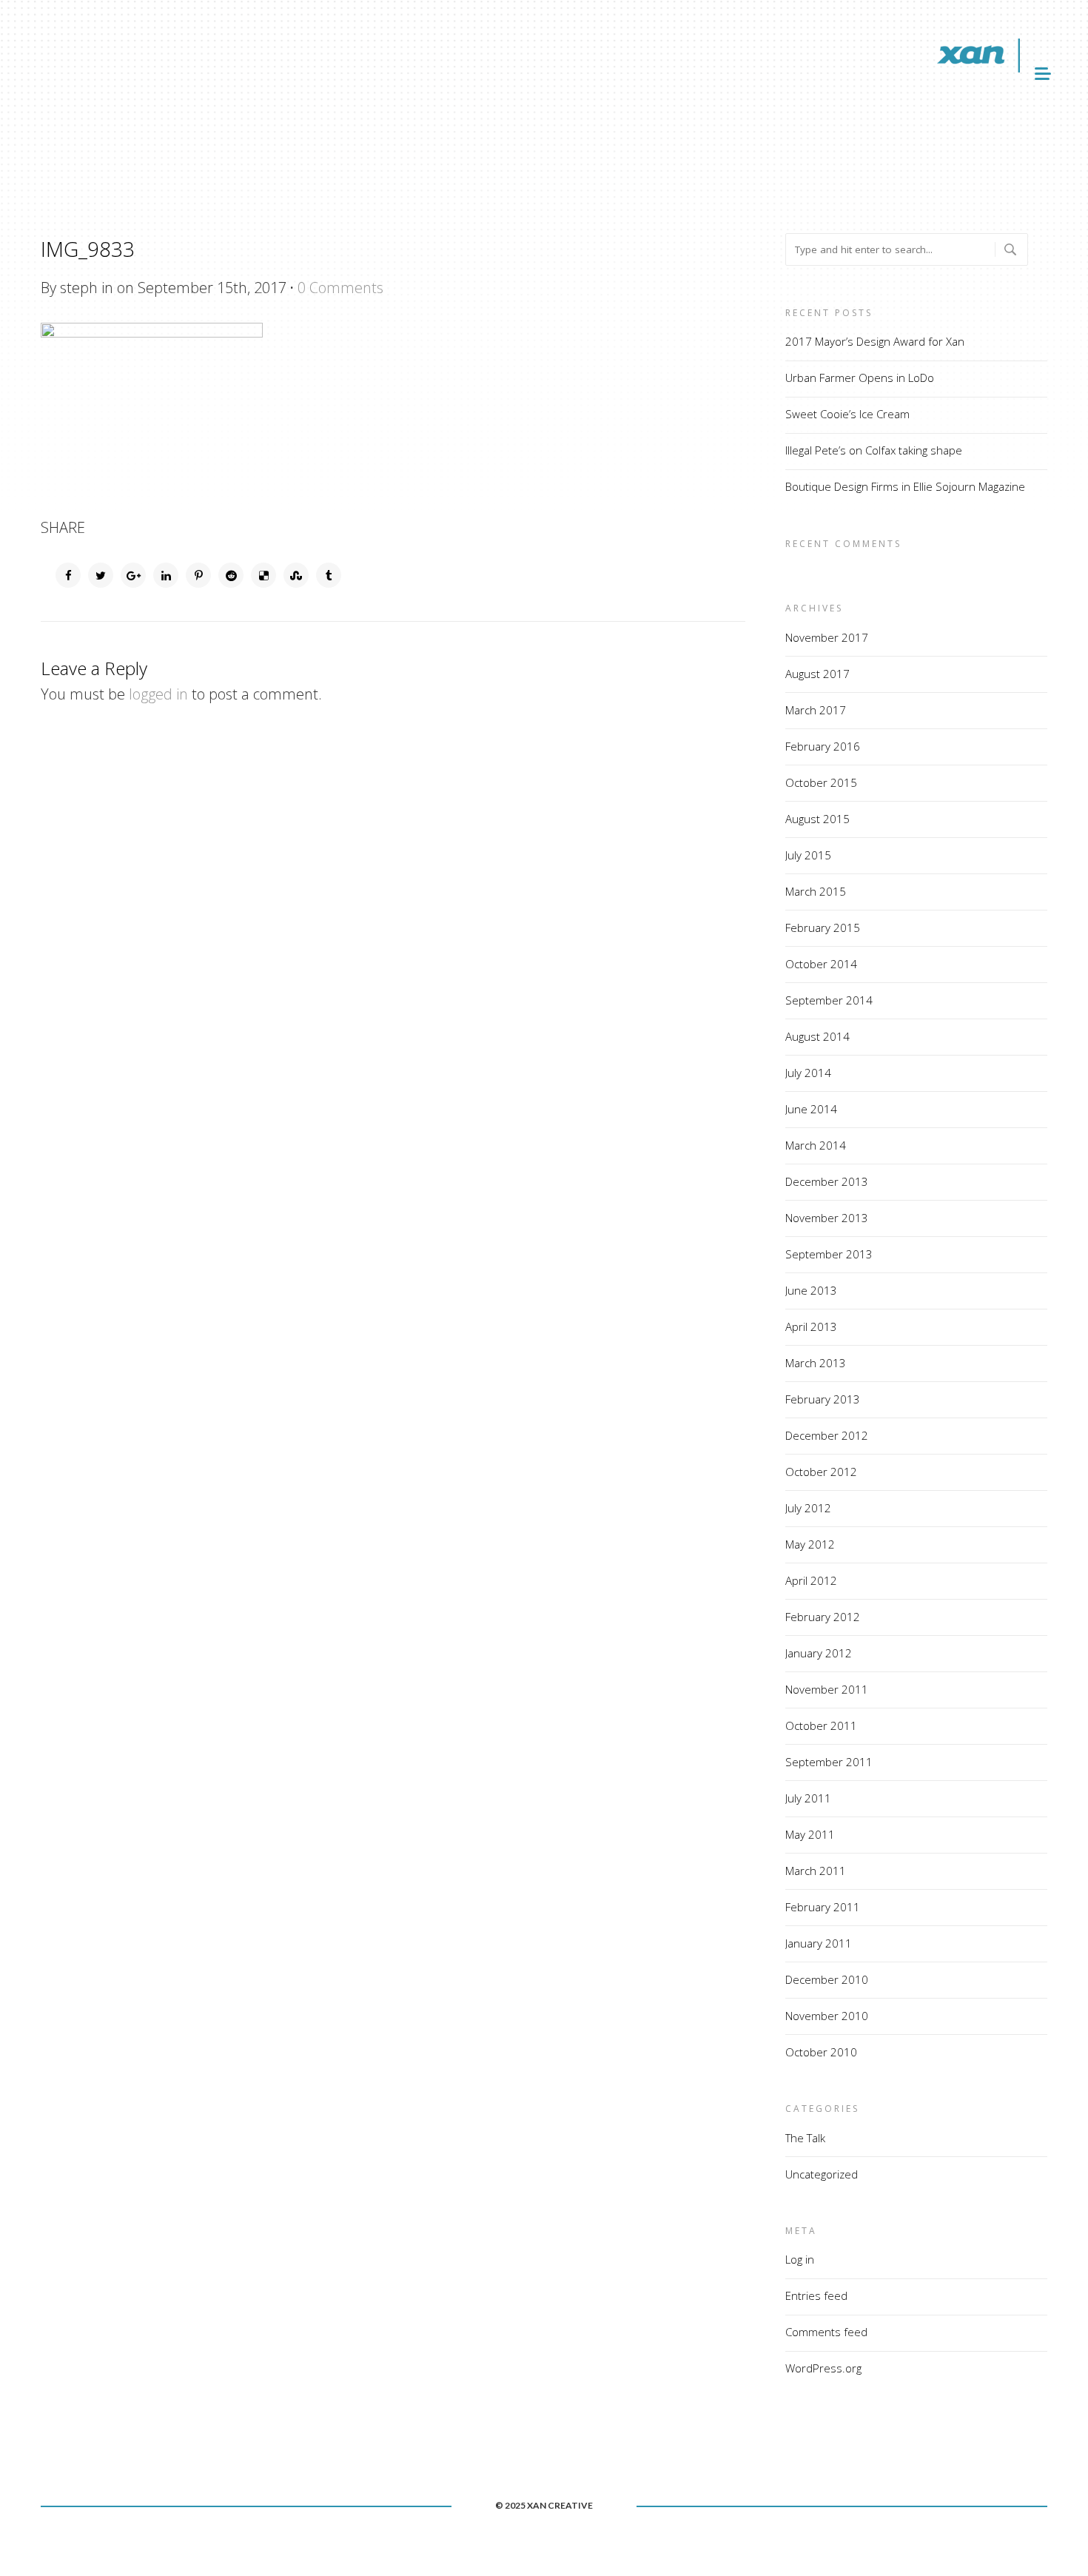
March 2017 (816, 710)
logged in (158, 694)
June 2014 (811, 1109)
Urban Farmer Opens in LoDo (860, 378)
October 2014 (821, 964)
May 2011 (810, 1834)
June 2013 (811, 1290)
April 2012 (811, 1580)
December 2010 (827, 1979)
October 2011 (821, 1725)
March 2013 (816, 1363)
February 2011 (823, 1907)
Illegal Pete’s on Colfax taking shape (874, 450)
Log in (800, 2259)
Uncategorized (822, 2174)
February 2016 (823, 746)
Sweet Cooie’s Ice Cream (847, 414)
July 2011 (808, 1798)
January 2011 (819, 1943)
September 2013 (829, 1254)
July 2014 (808, 1073)
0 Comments (340, 288)
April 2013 (811, 1326)
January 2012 (819, 1653)
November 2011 (827, 1689)
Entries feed (816, 2295)
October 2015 (821, 782)
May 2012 (810, 1544)
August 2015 (817, 819)
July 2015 (808, 855)
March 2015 (816, 891)
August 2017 (817, 674)
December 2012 (827, 1435)
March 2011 (816, 1871)
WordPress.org (823, 2368)
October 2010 (821, 2052)
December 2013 (827, 1181)
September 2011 (829, 1762)
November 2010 (827, 2016)
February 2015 (823, 928)
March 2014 (816, 1145)
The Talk (805, 2138)
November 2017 (827, 637)
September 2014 (829, 1000)
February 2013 (823, 1399)
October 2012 (821, 1472)
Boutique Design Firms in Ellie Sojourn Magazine (905, 486)
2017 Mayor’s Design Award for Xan (875, 341)
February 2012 (823, 1617)
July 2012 (808, 1508)
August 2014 (817, 1036)
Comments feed (826, 2332)
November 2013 (827, 1218)
